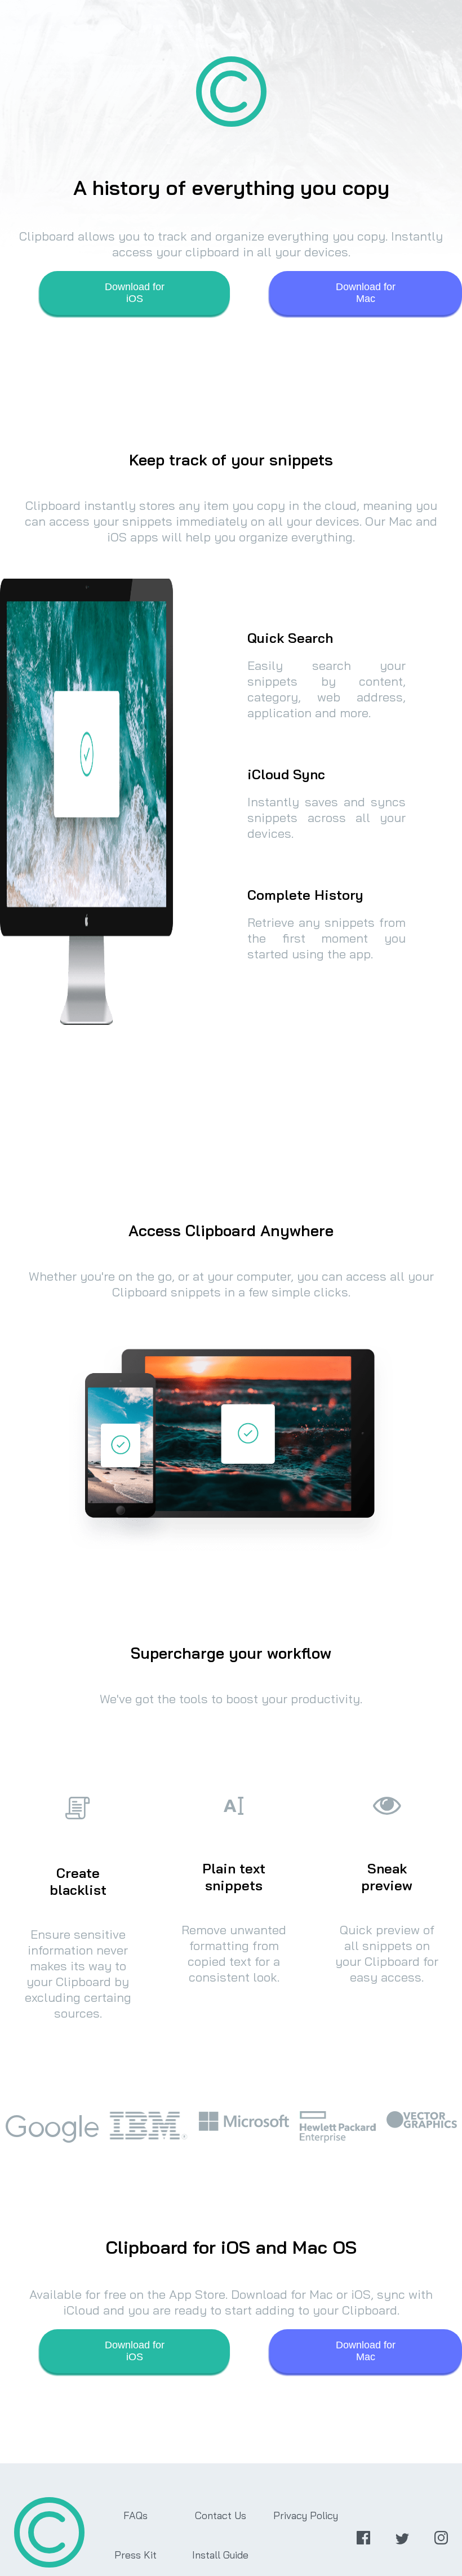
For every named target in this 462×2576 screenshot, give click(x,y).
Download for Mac (366, 293)
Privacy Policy (306, 2515)
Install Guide (220, 2555)
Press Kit (136, 2555)
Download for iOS (135, 293)
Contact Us (221, 2515)
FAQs (136, 2515)
